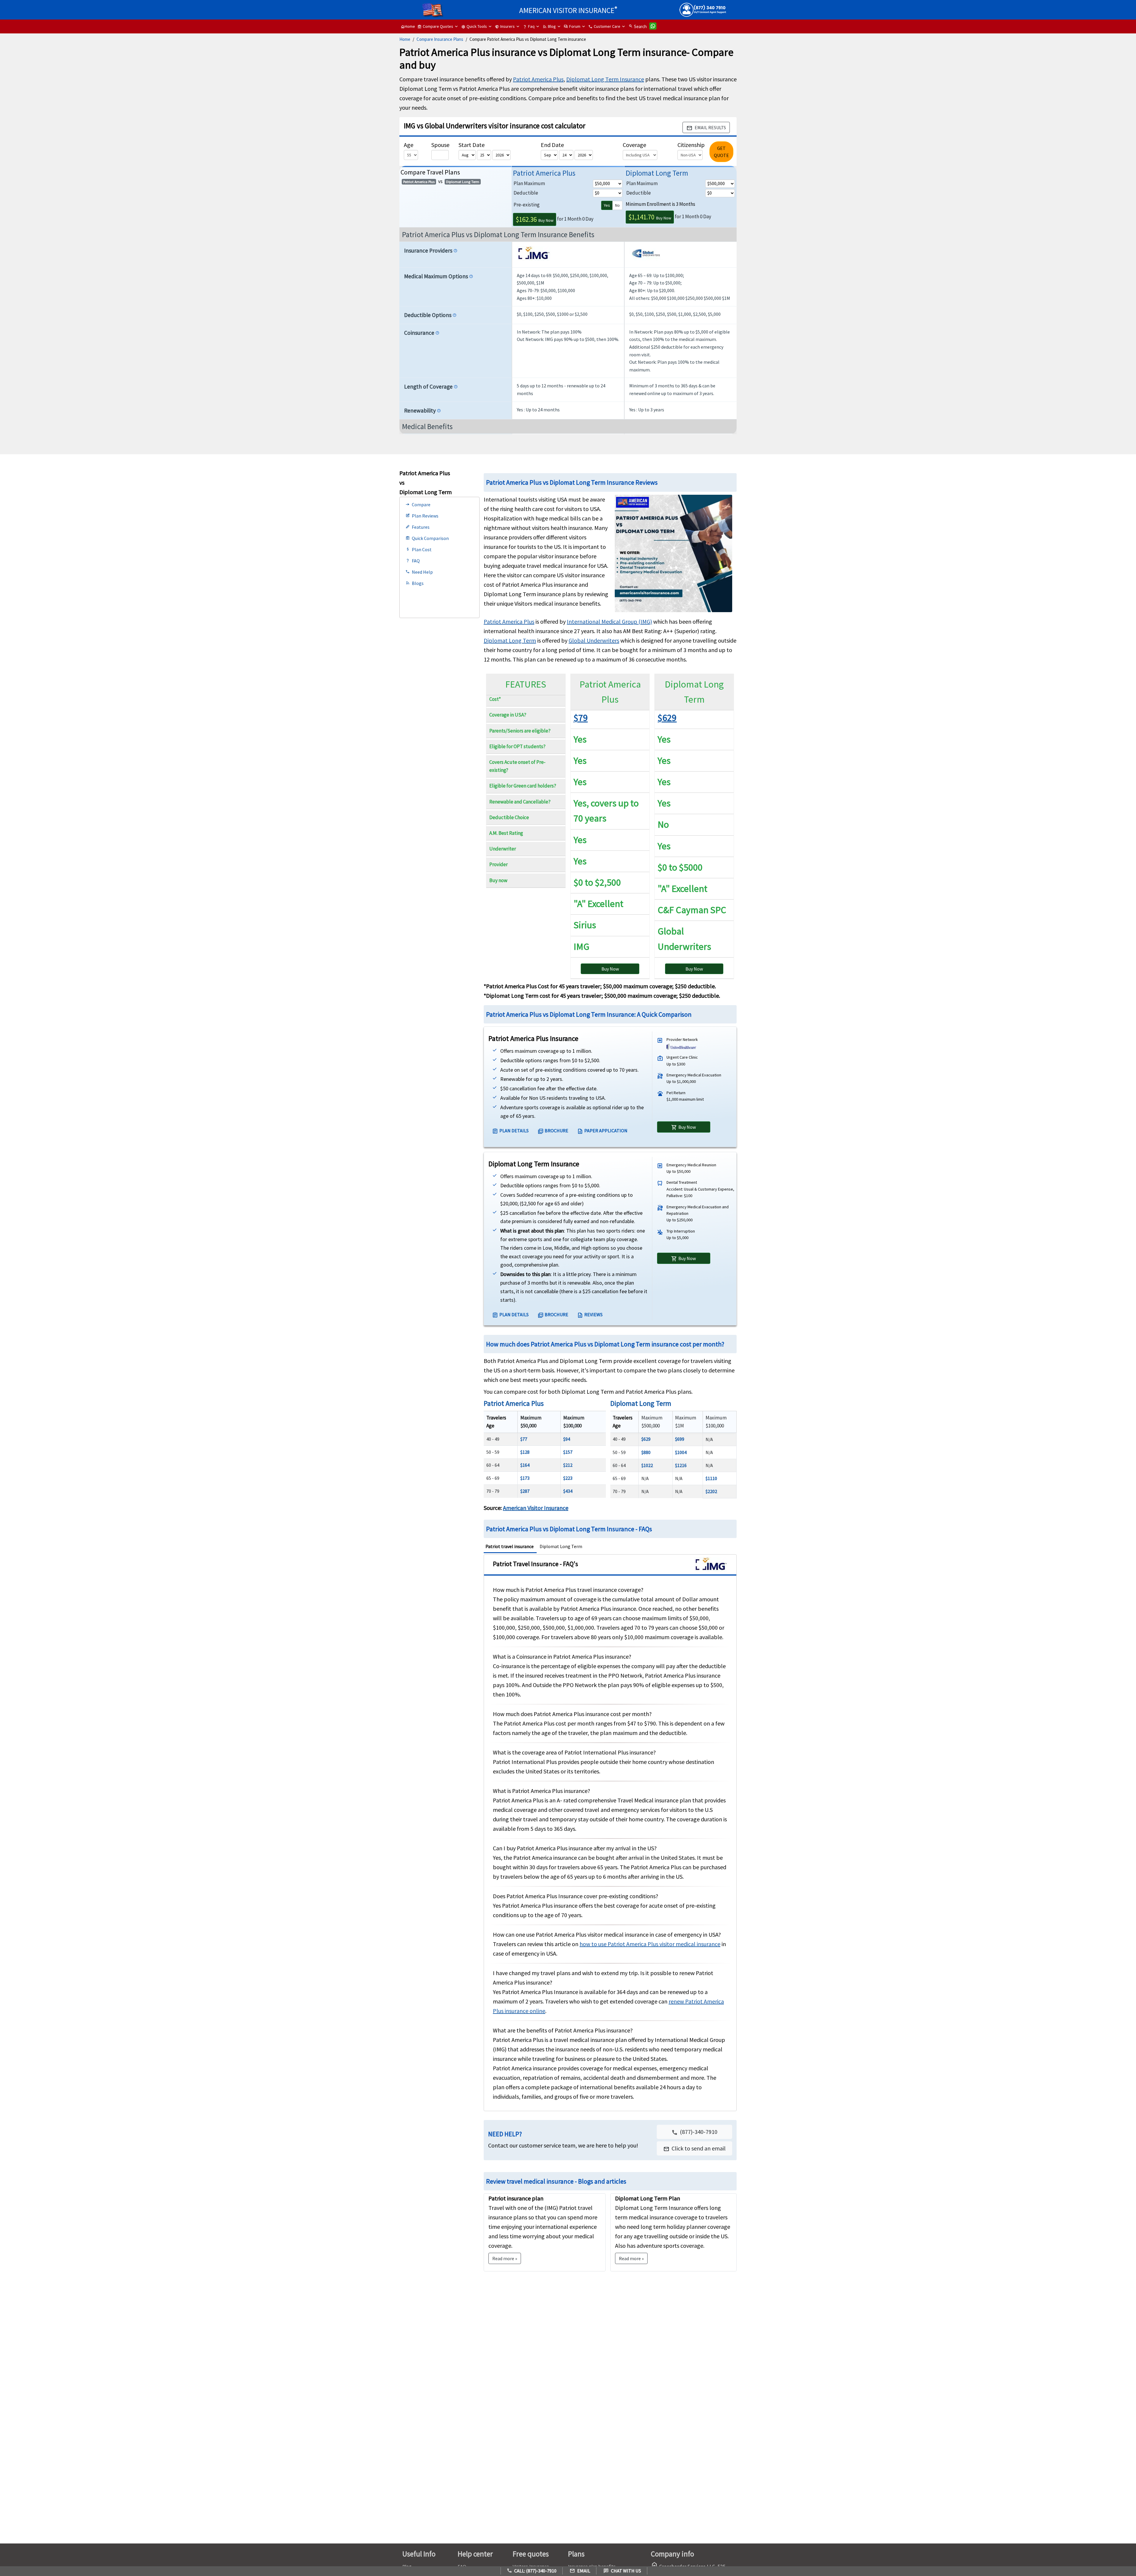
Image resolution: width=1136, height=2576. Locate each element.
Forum (572, 26)
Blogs (415, 583)
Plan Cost (419, 549)
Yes (607, 205)
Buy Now (535, 219)
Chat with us (622, 2571)
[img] (534, 255)
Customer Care (604, 26)
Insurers (505, 26)
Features (418, 527)
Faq (529, 26)
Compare (418, 504)
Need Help (419, 572)
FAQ (413, 561)
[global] (646, 255)
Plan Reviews (422, 516)
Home (408, 26)
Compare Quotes (435, 26)
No (617, 205)
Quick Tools (474, 26)
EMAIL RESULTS (706, 128)
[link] (694, 2148)
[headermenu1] (413, 7)
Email (580, 2571)
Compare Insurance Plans (440, 39)
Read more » (631, 2258)
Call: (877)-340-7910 (532, 2571)
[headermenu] (433, 8)
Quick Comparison (427, 538)
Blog (549, 26)
